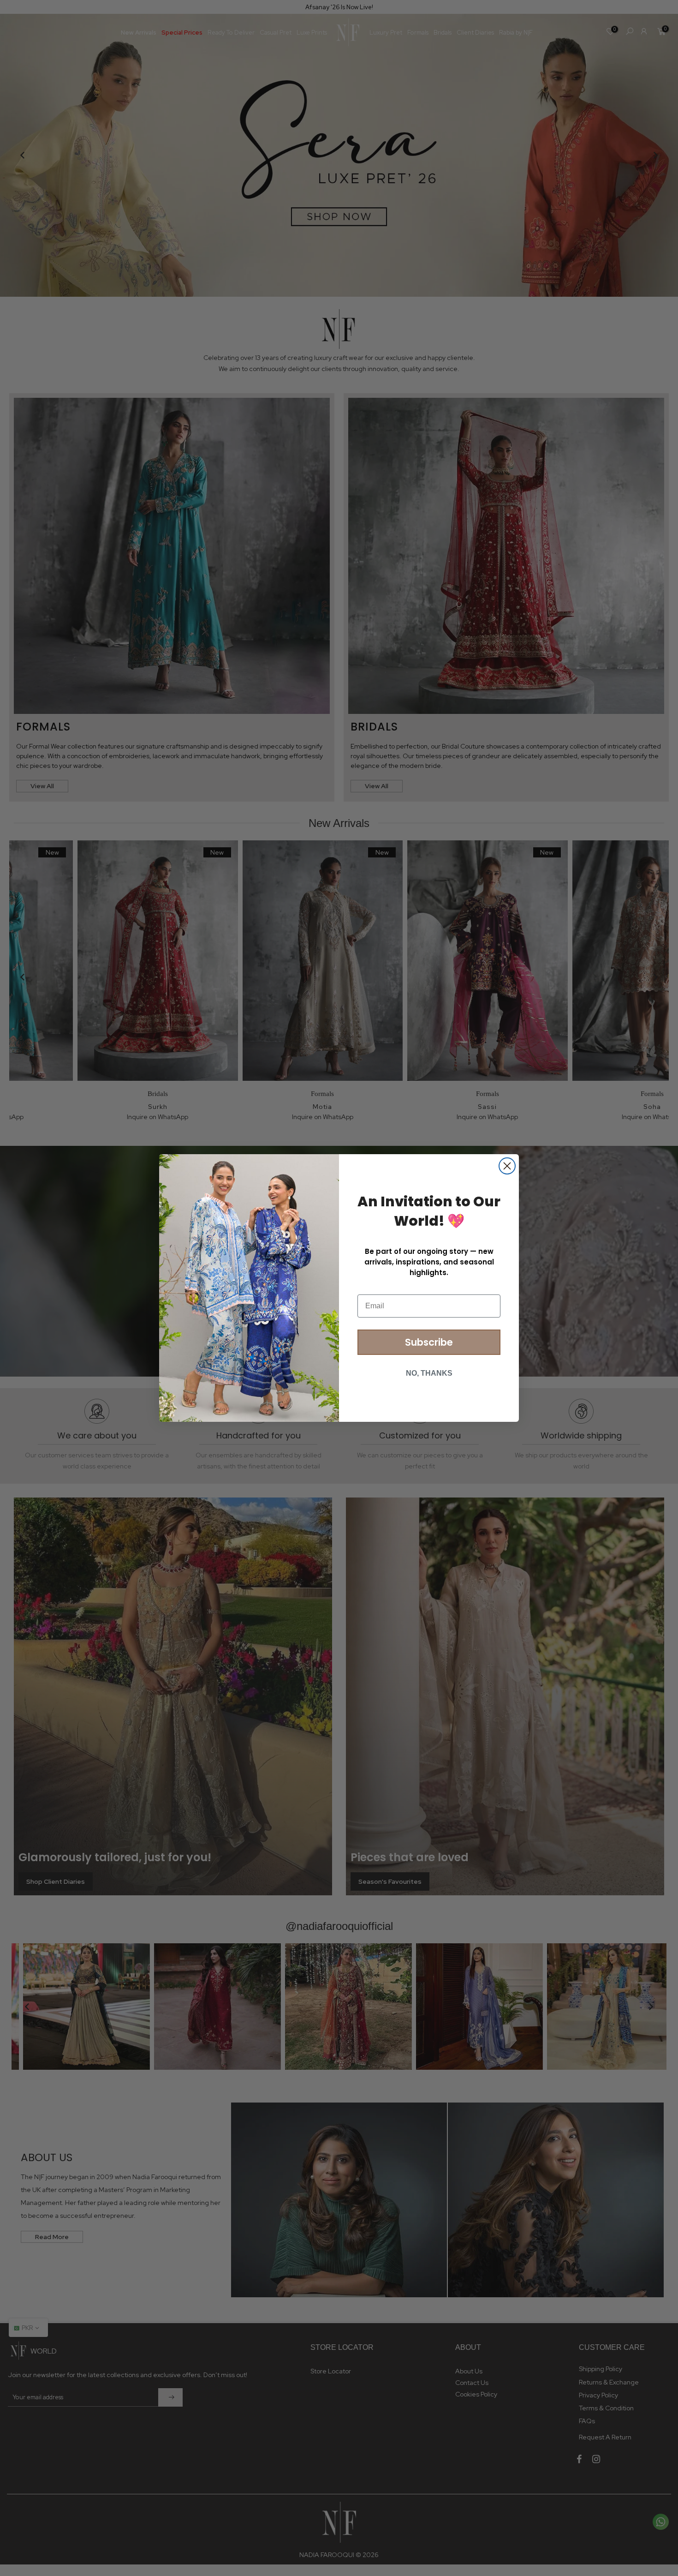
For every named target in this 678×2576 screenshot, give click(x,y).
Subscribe (429, 1342)
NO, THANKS (429, 1373)
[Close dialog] (507, 1166)
